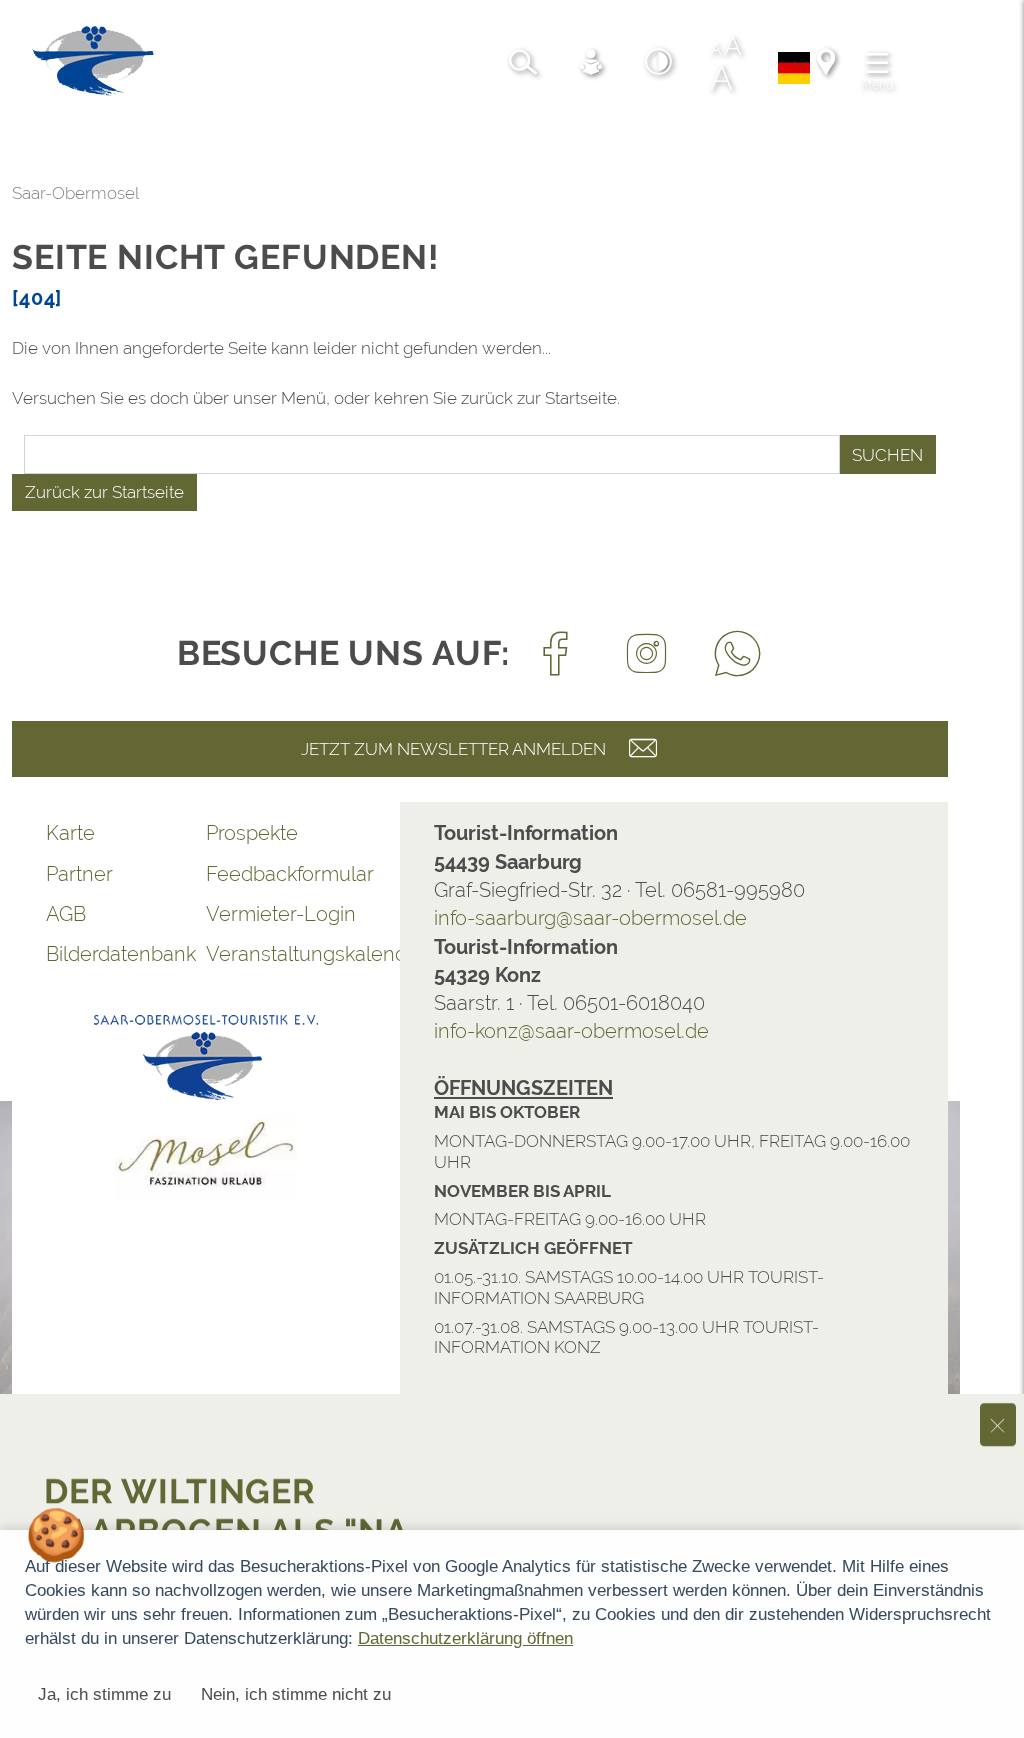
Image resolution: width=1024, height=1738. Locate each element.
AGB (66, 914)
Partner (79, 874)
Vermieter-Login (281, 914)
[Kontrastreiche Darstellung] (659, 65)
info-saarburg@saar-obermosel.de (590, 918)
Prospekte (252, 833)
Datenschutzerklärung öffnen (465, 1638)
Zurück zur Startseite (104, 492)
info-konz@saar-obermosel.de (571, 1031)
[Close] (998, 1132)
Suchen (887, 455)
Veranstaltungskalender (286, 954)
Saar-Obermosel (75, 193)
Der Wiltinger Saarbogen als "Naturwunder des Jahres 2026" (233, 1260)
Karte (70, 833)
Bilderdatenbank (121, 954)
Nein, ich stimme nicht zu (296, 1694)
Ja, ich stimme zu (104, 1694)
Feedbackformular (286, 874)
